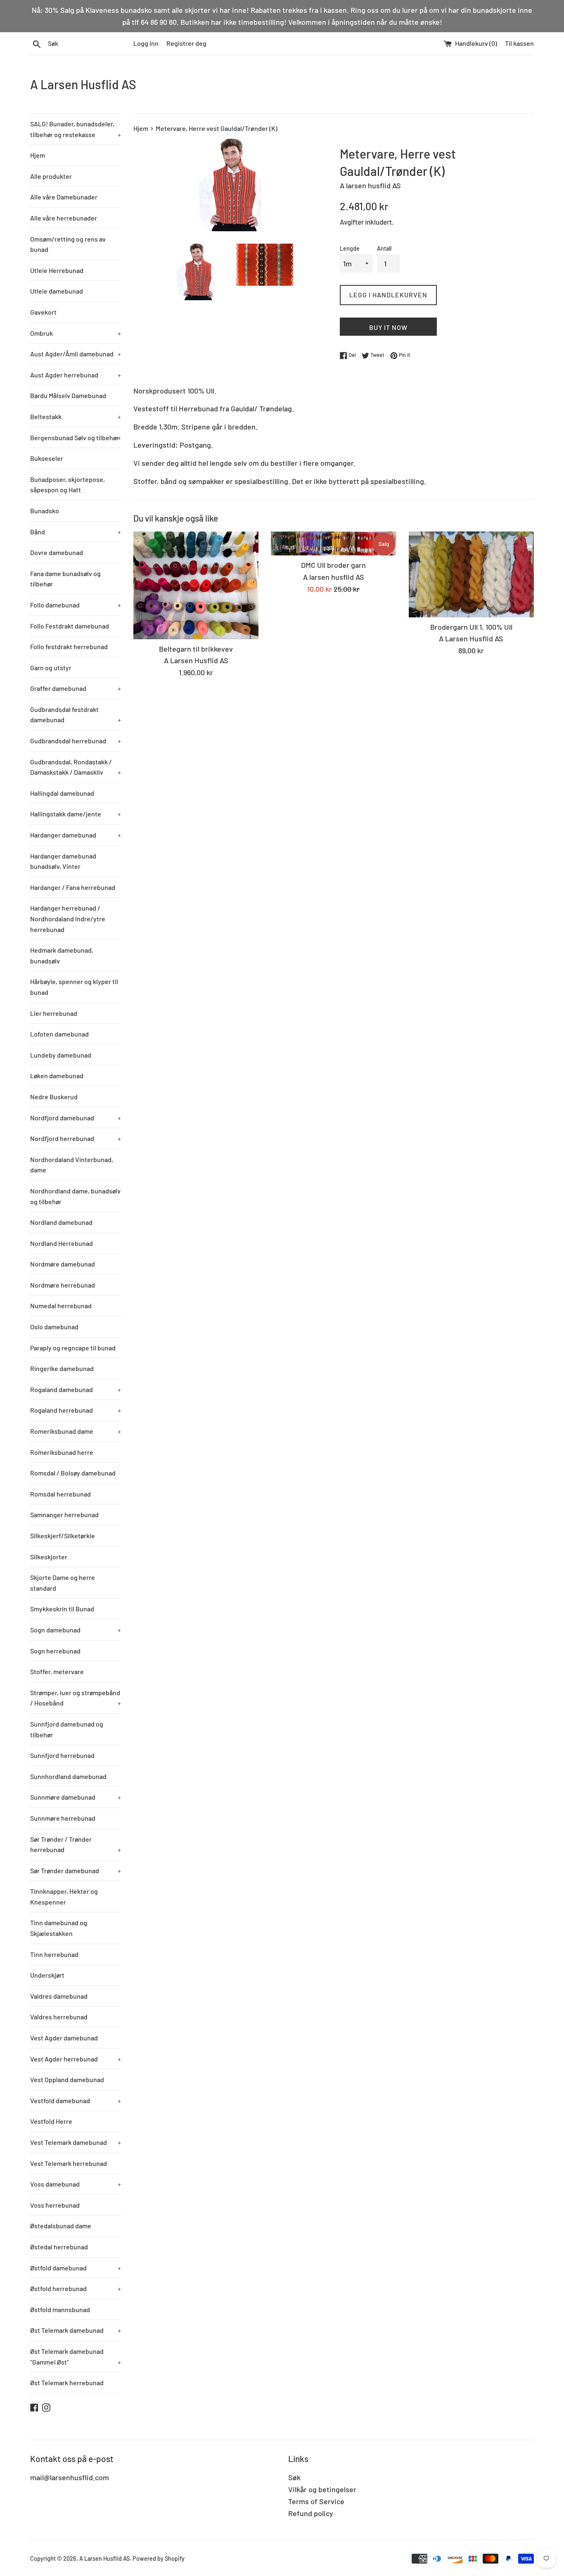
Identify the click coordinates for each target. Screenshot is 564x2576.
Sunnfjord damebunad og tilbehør (67, 1729)
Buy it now (388, 327)
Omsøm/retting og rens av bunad (68, 244)
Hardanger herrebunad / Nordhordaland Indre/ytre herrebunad (68, 918)
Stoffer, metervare (57, 1671)
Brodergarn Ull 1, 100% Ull (471, 627)
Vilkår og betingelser (322, 2489)
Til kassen (519, 43)
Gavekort (43, 312)
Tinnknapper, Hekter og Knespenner (64, 1896)
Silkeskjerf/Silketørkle (63, 1536)
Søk (294, 2477)
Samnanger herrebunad (64, 1515)
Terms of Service (316, 2501)
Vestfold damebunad (76, 2100)
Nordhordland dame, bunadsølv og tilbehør (75, 1196)
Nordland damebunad (61, 1222)
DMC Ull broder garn (333, 565)
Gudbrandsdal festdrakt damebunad (76, 715)
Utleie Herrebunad (57, 270)
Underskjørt (47, 1975)
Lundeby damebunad (61, 1055)
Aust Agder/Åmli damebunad (76, 354)
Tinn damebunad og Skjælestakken (59, 1928)
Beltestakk (76, 416)
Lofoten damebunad (59, 1034)
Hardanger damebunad (76, 835)
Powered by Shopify (159, 2558)
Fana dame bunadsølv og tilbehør (65, 579)
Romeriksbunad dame (76, 1431)
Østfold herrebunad (76, 2288)
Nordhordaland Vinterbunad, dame (72, 1165)
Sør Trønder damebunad (76, 1870)
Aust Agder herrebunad (76, 375)
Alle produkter (51, 176)
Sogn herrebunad (55, 1651)
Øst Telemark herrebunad (67, 2383)
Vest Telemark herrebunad (69, 2163)
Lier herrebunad (54, 1013)
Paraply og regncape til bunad (73, 1348)
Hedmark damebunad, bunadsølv (62, 955)
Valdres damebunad (59, 1996)
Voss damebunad (76, 2184)
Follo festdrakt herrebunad (69, 646)
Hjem (38, 155)
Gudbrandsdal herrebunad (76, 741)
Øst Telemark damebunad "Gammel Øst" (76, 2357)
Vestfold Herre (51, 2121)
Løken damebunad (57, 1076)
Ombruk (76, 333)
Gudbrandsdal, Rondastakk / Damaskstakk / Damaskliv (76, 767)
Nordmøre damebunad (63, 1264)
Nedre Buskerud (54, 1097)
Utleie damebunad (57, 291)
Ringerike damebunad (62, 1368)
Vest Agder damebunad (64, 2038)
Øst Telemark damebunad (76, 2330)
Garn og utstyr (51, 668)
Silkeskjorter (49, 1557)
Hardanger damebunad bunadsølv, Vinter (63, 861)
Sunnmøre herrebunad (63, 1818)
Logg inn (146, 43)
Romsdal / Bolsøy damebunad (73, 1473)
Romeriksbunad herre (62, 1452)
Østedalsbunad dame (61, 2226)
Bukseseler (47, 458)
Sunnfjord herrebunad (62, 1755)
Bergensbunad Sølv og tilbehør (76, 438)
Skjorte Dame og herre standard (63, 1583)
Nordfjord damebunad (76, 1118)
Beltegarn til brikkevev (196, 649)
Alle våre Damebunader (64, 197)
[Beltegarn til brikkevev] (196, 585)
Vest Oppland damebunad (67, 2079)
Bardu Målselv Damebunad (68, 395)
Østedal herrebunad (59, 2247)
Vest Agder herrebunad (76, 2059)
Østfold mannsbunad (60, 2309)
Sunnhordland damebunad (68, 1776)
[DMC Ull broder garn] (333, 543)
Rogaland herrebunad (76, 1410)
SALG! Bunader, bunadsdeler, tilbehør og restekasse (76, 129)
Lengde (350, 248)
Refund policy (311, 2513)
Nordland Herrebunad (62, 1243)
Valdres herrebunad (59, 2017)
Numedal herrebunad (61, 1306)
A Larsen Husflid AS (83, 84)
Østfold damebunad (76, 2268)
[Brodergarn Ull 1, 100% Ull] (471, 574)
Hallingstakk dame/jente (76, 814)
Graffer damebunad (76, 688)
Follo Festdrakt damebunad (70, 626)
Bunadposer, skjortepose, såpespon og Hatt (68, 485)
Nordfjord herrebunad (76, 1138)
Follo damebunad (76, 605)
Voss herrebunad (55, 2205)
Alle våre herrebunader (64, 218)
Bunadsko (45, 511)
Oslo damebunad (54, 1327)
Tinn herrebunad (54, 1954)
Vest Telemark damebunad (76, 2142)
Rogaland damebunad (76, 1389)
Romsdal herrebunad (60, 1494)
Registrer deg (186, 43)
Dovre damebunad (57, 552)
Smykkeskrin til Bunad (62, 1609)
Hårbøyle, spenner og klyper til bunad (74, 987)
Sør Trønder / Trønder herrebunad (76, 1844)
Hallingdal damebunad (62, 793)
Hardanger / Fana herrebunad (73, 887)
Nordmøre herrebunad (63, 1285)
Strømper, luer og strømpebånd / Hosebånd (76, 1698)
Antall (384, 248)
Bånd (76, 532)
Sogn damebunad (76, 1630)
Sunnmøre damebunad (76, 1797)
